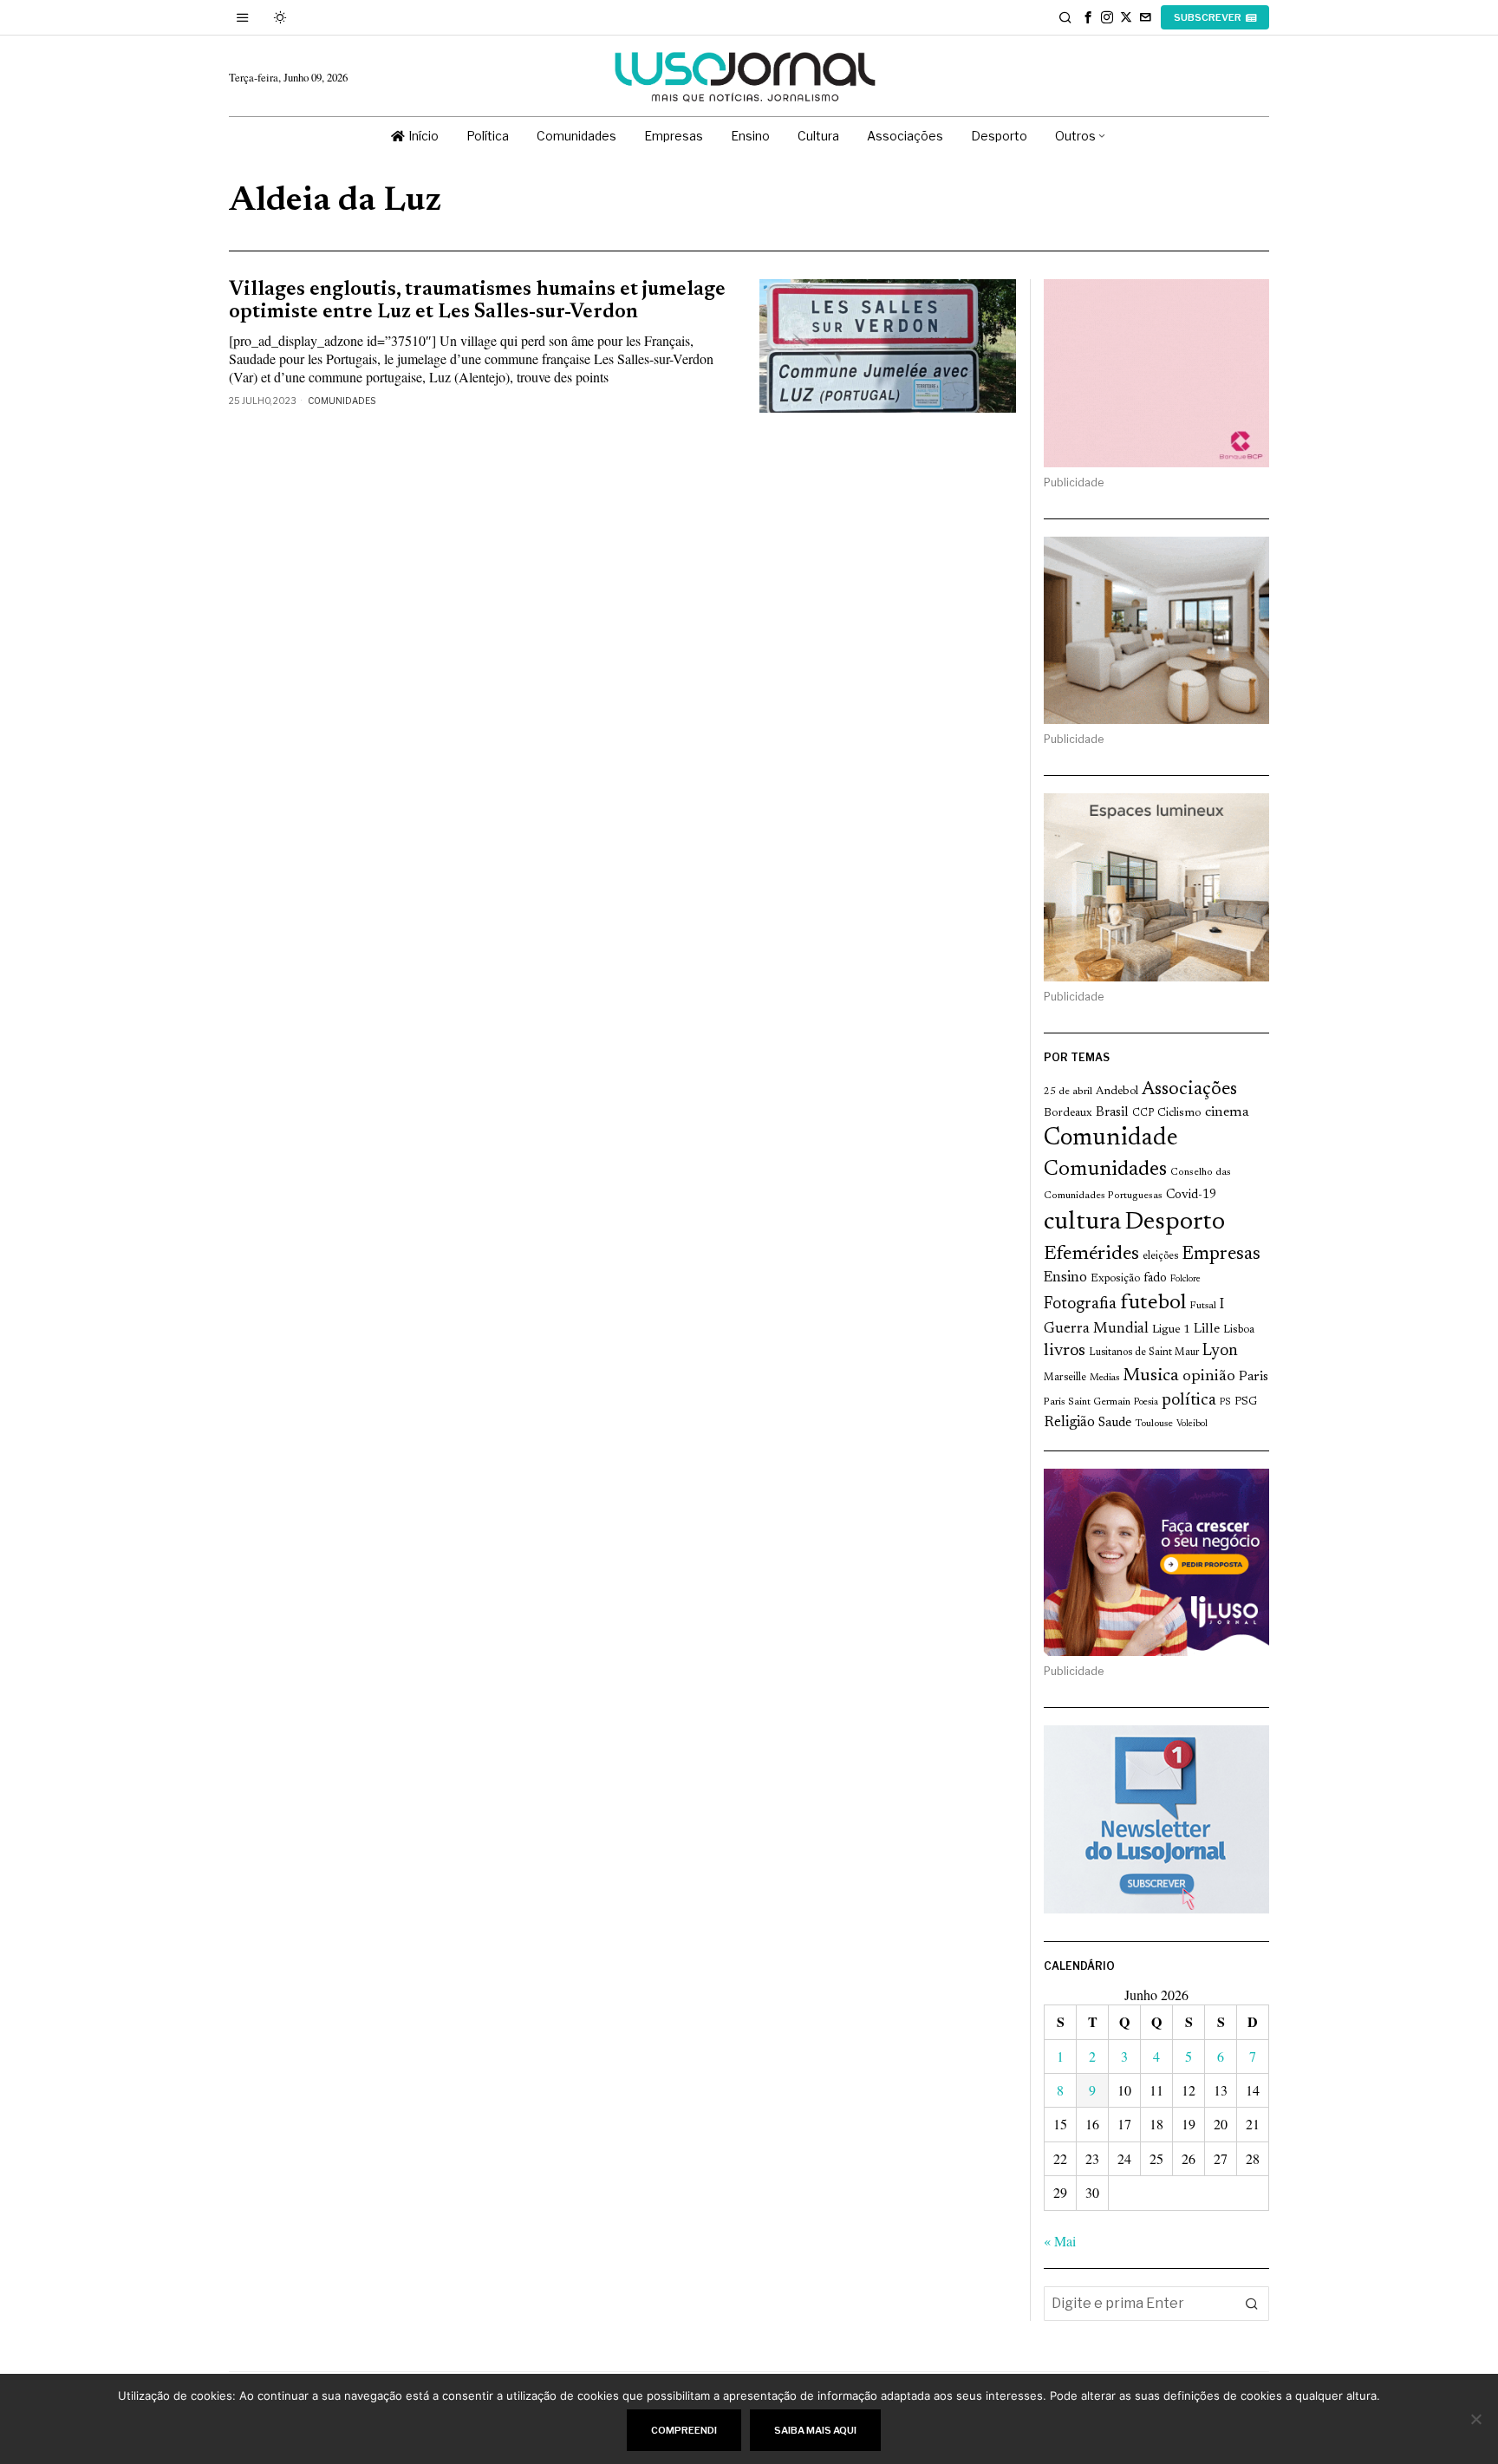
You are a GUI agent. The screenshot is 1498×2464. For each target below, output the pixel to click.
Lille (1207, 1330)
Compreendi (684, 2430)
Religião (1069, 1423)
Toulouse (1154, 1424)
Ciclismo (1179, 1113)
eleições (1160, 1256)
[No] (1476, 2419)
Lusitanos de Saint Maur (1144, 1353)
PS (1225, 1402)
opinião (1209, 1377)
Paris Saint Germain (1087, 1402)
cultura (1082, 1222)
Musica (1151, 1376)
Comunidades (342, 401)
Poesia (1146, 1402)
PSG (1246, 1402)
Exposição (1115, 1278)
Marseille (1065, 1378)
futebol (1153, 1304)
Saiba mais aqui (815, 2430)
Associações (1189, 1090)
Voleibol (1192, 1424)
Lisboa (1239, 1330)
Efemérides (1091, 1254)
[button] (1252, 2304)
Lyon (1220, 1351)
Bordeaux (1068, 1113)
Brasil (1112, 1113)
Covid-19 (1191, 1195)
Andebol (1117, 1091)
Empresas (1221, 1255)
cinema (1227, 1112)
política (1189, 1401)
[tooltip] (1088, 17)
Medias (1104, 1378)
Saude (1115, 1423)
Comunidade (1111, 1139)
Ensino (1065, 1278)
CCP (1143, 1113)
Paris (1254, 1377)
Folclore (1185, 1279)
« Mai (1060, 2241)
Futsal (1203, 1306)
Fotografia (1080, 1304)
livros (1065, 1351)
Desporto (1175, 1223)
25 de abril (1068, 1092)
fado (1155, 1278)
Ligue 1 (1171, 1330)
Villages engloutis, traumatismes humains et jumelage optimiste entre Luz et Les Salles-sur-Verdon (477, 301)
